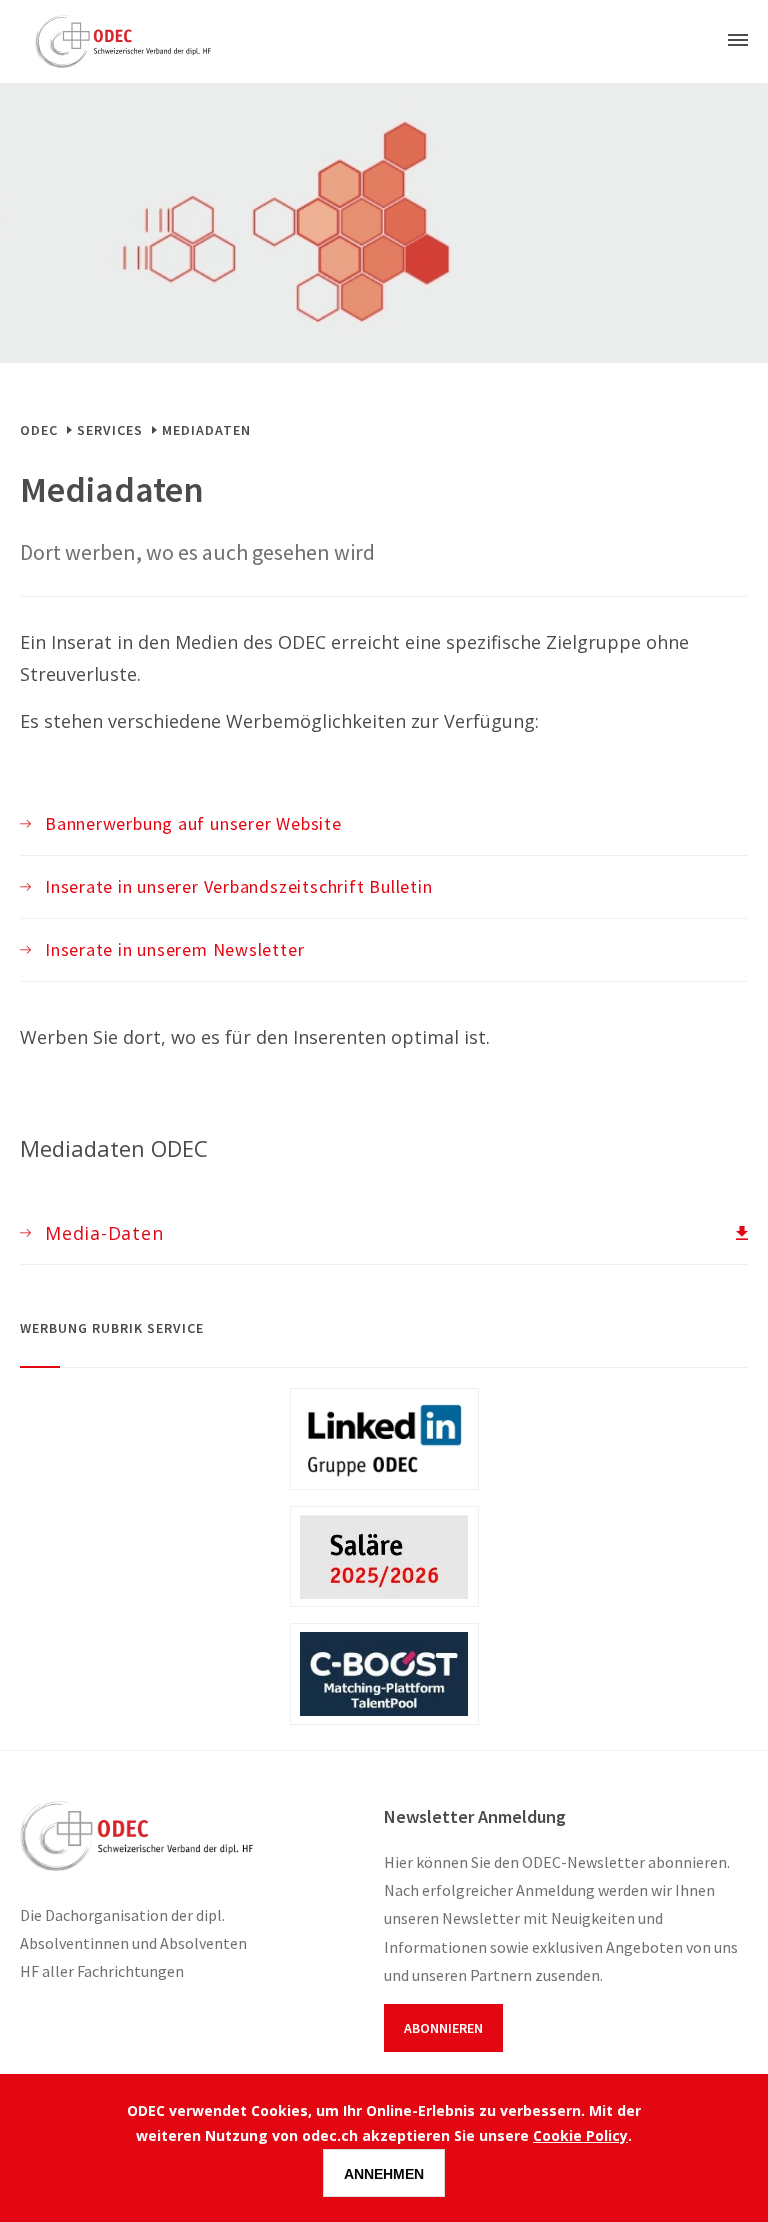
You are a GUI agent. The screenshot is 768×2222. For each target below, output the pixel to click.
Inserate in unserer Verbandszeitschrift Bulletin (238, 886)
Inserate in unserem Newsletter (174, 949)
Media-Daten (104, 1233)
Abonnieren (443, 2028)
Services (110, 430)
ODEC (39, 430)
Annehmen (384, 2174)
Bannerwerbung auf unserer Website (193, 823)
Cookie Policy (580, 2135)
